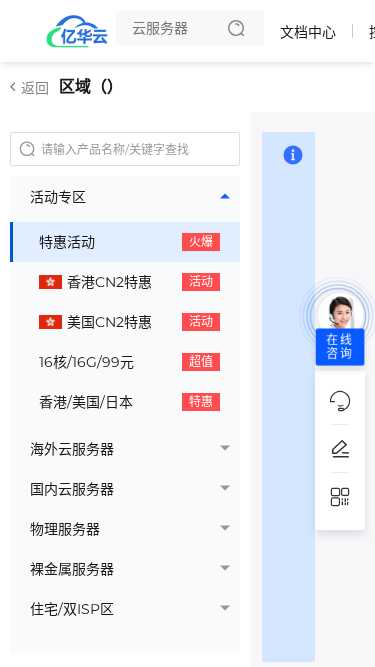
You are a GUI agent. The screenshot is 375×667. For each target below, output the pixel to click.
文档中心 (308, 32)
